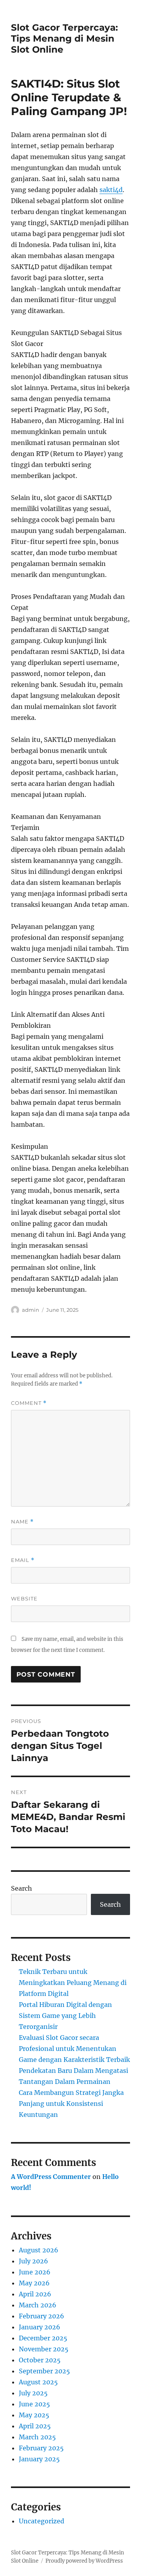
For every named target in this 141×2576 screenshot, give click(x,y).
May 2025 (34, 2415)
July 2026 (33, 2261)
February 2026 (42, 2316)
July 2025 (33, 2393)
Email (23, 1560)
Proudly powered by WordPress (84, 2561)
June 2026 (35, 2272)
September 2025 (44, 2371)
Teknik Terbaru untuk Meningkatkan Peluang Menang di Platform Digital (73, 1983)
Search (22, 1888)
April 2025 (35, 2426)
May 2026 (34, 2283)
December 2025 (43, 2338)
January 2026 (40, 2327)
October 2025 (40, 2360)
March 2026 (38, 2305)
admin (31, 1310)
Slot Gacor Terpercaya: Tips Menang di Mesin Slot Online (64, 38)
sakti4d (111, 190)
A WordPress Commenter (51, 2177)
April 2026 (35, 2294)
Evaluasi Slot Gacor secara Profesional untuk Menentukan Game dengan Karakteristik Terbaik (74, 2049)
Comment (29, 1403)
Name (22, 1522)
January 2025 (39, 2459)
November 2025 (44, 2349)
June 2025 (34, 2404)
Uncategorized (42, 2521)
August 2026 (39, 2250)
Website (24, 1598)
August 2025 (38, 2382)
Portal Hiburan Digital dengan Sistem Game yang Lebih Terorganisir (65, 2016)
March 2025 (37, 2437)
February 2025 (41, 2448)
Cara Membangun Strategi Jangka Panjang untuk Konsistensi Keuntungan (71, 2104)
